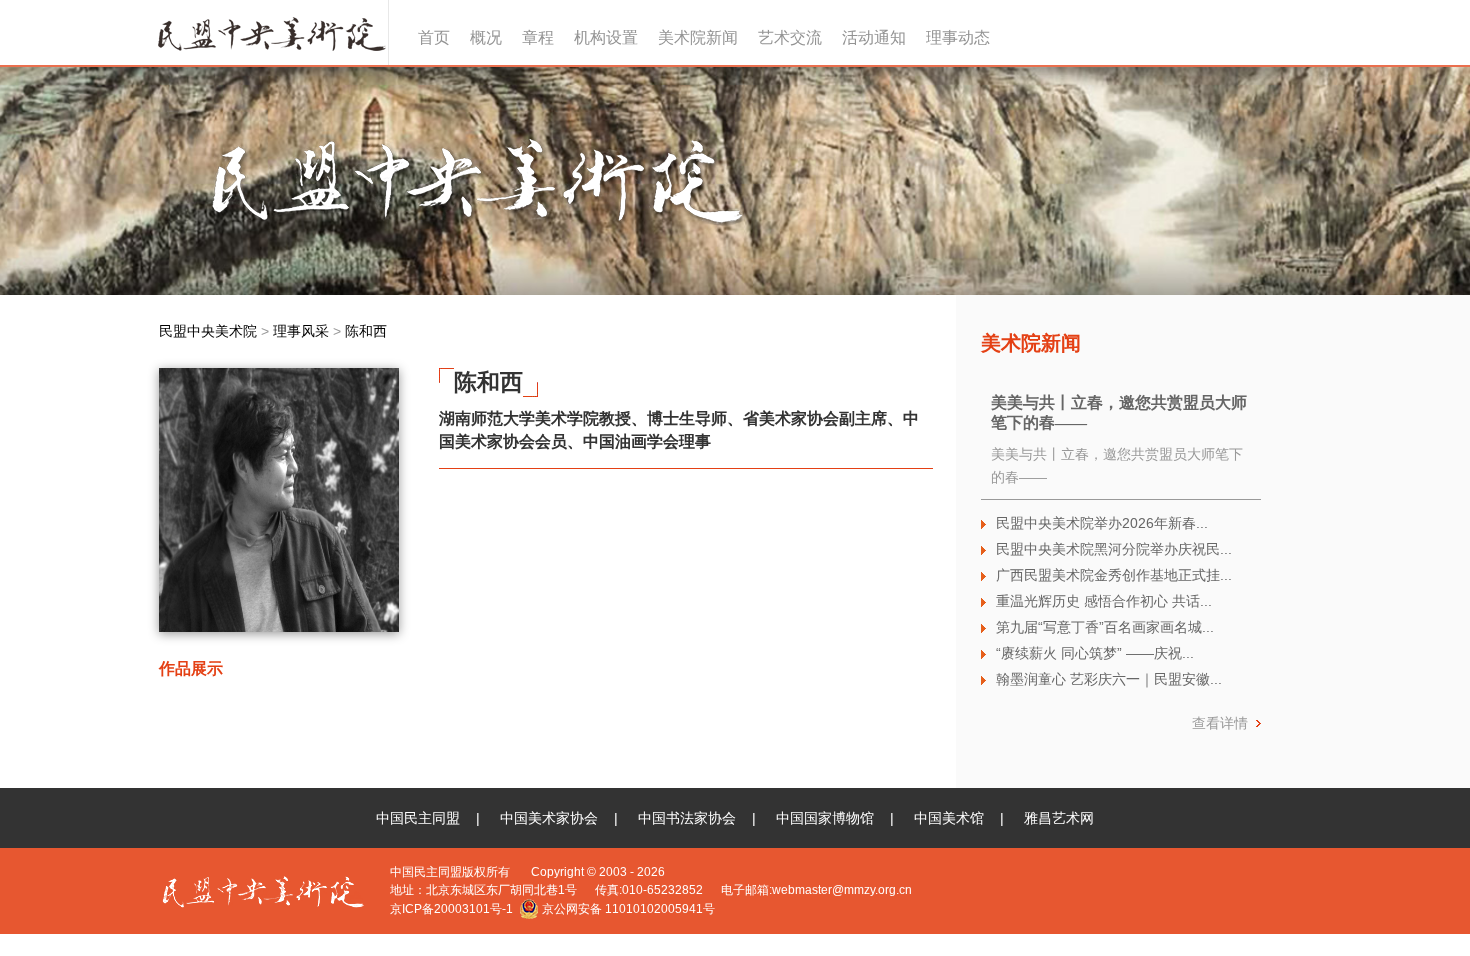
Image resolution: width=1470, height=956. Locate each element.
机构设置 (606, 37)
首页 (434, 37)
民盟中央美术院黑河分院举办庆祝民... (1114, 549)
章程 (538, 37)
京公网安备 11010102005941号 (627, 909)
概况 (486, 37)
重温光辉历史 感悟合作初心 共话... (1104, 601)
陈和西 (366, 331)
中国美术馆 (949, 818)
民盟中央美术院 (269, 32)
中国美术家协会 (549, 818)
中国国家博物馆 (825, 818)
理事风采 (301, 331)
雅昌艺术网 (1059, 818)
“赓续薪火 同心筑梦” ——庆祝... (1095, 653)
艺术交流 (790, 37)
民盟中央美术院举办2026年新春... (1102, 523)
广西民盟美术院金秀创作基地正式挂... (1114, 575)
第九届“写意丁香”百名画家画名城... (1105, 627)
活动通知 (874, 37)
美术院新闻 (698, 37)
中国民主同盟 (418, 818)
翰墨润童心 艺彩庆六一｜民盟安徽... (1109, 679)
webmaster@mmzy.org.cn (842, 890)
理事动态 (958, 37)
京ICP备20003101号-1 (451, 909)
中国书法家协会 (687, 818)
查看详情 (1220, 723)
